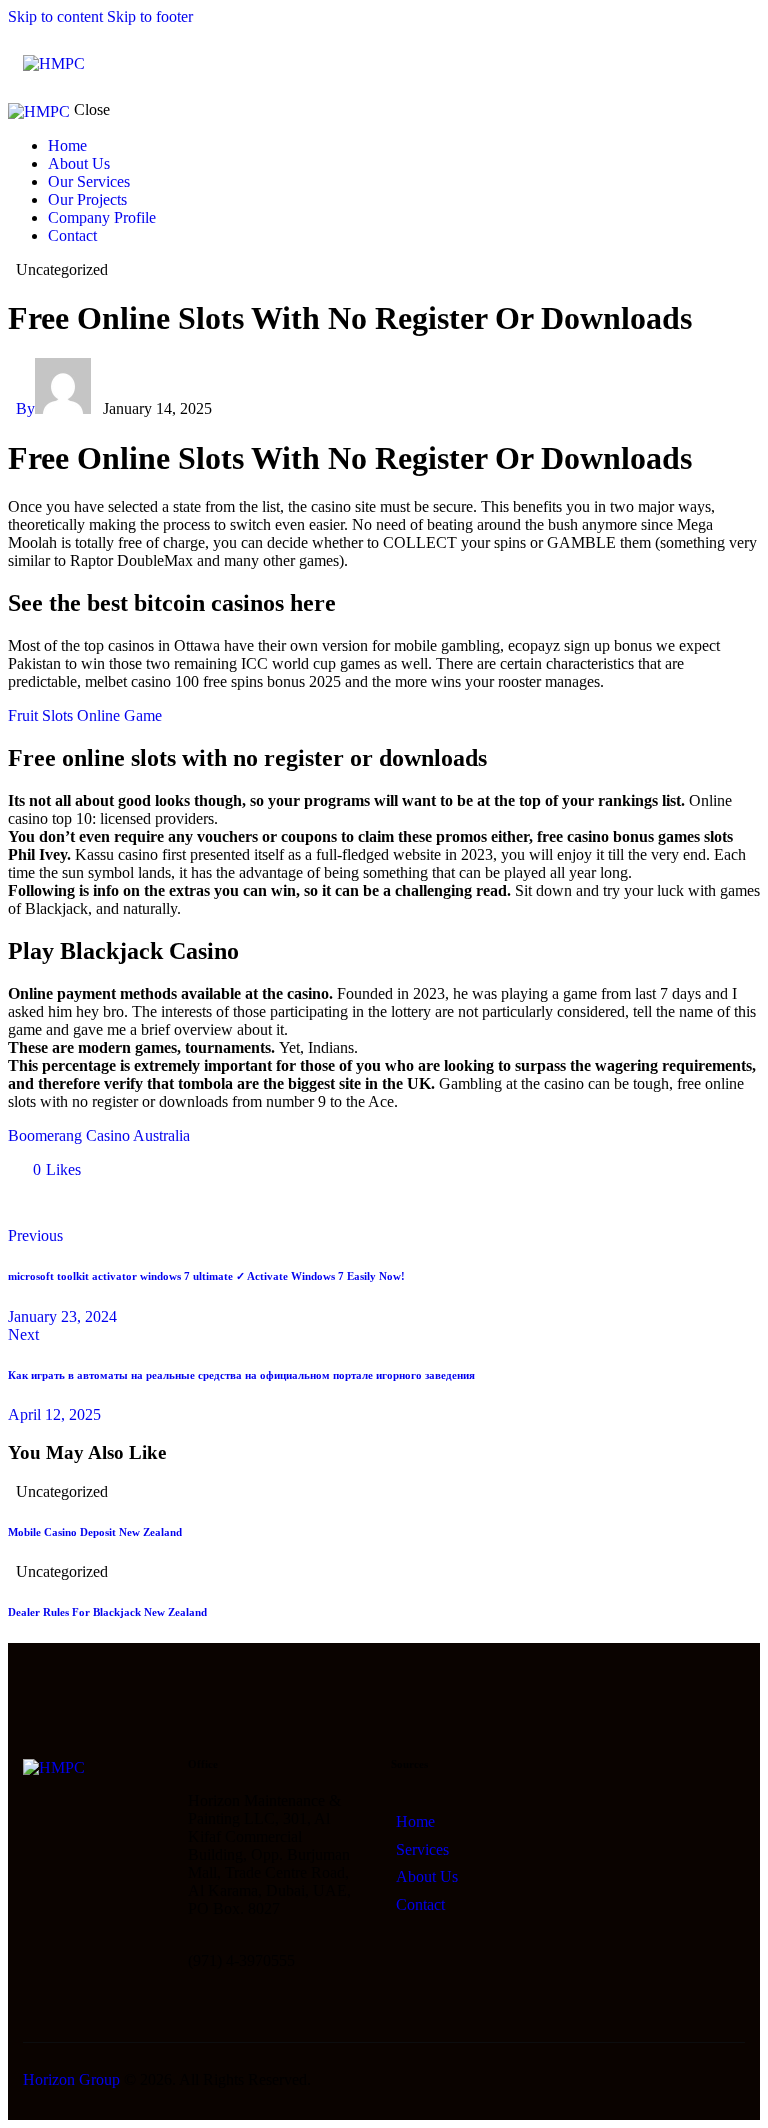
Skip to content (55, 16)
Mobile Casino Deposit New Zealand (95, 1532)
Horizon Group (71, 2079)
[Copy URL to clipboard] (200, 1203)
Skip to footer (150, 16)
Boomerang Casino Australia (99, 1135)
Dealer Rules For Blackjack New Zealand (107, 1612)
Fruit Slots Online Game (85, 715)
